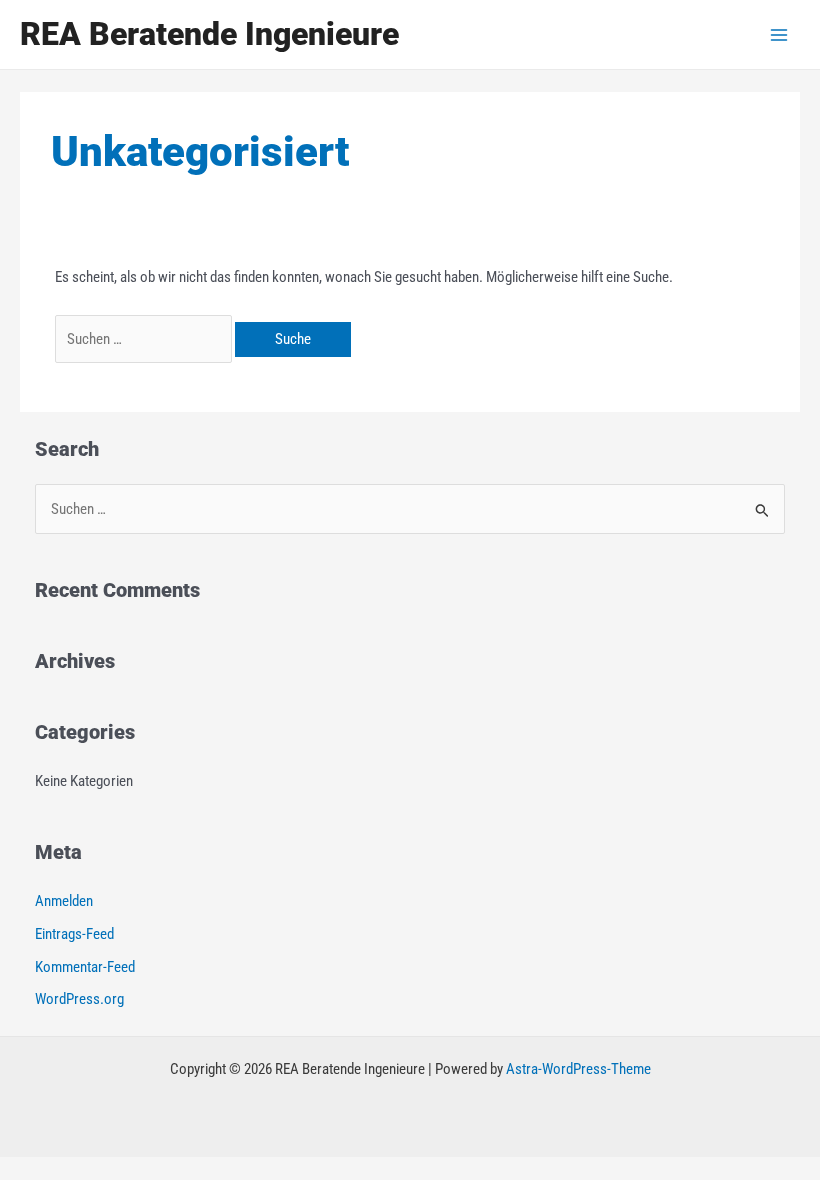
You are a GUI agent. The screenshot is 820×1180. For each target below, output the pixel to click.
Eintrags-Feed (74, 934)
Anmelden (64, 901)
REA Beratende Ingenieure (209, 34)
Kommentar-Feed (85, 967)
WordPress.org (79, 999)
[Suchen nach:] (145, 339)
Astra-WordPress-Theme (578, 1069)
